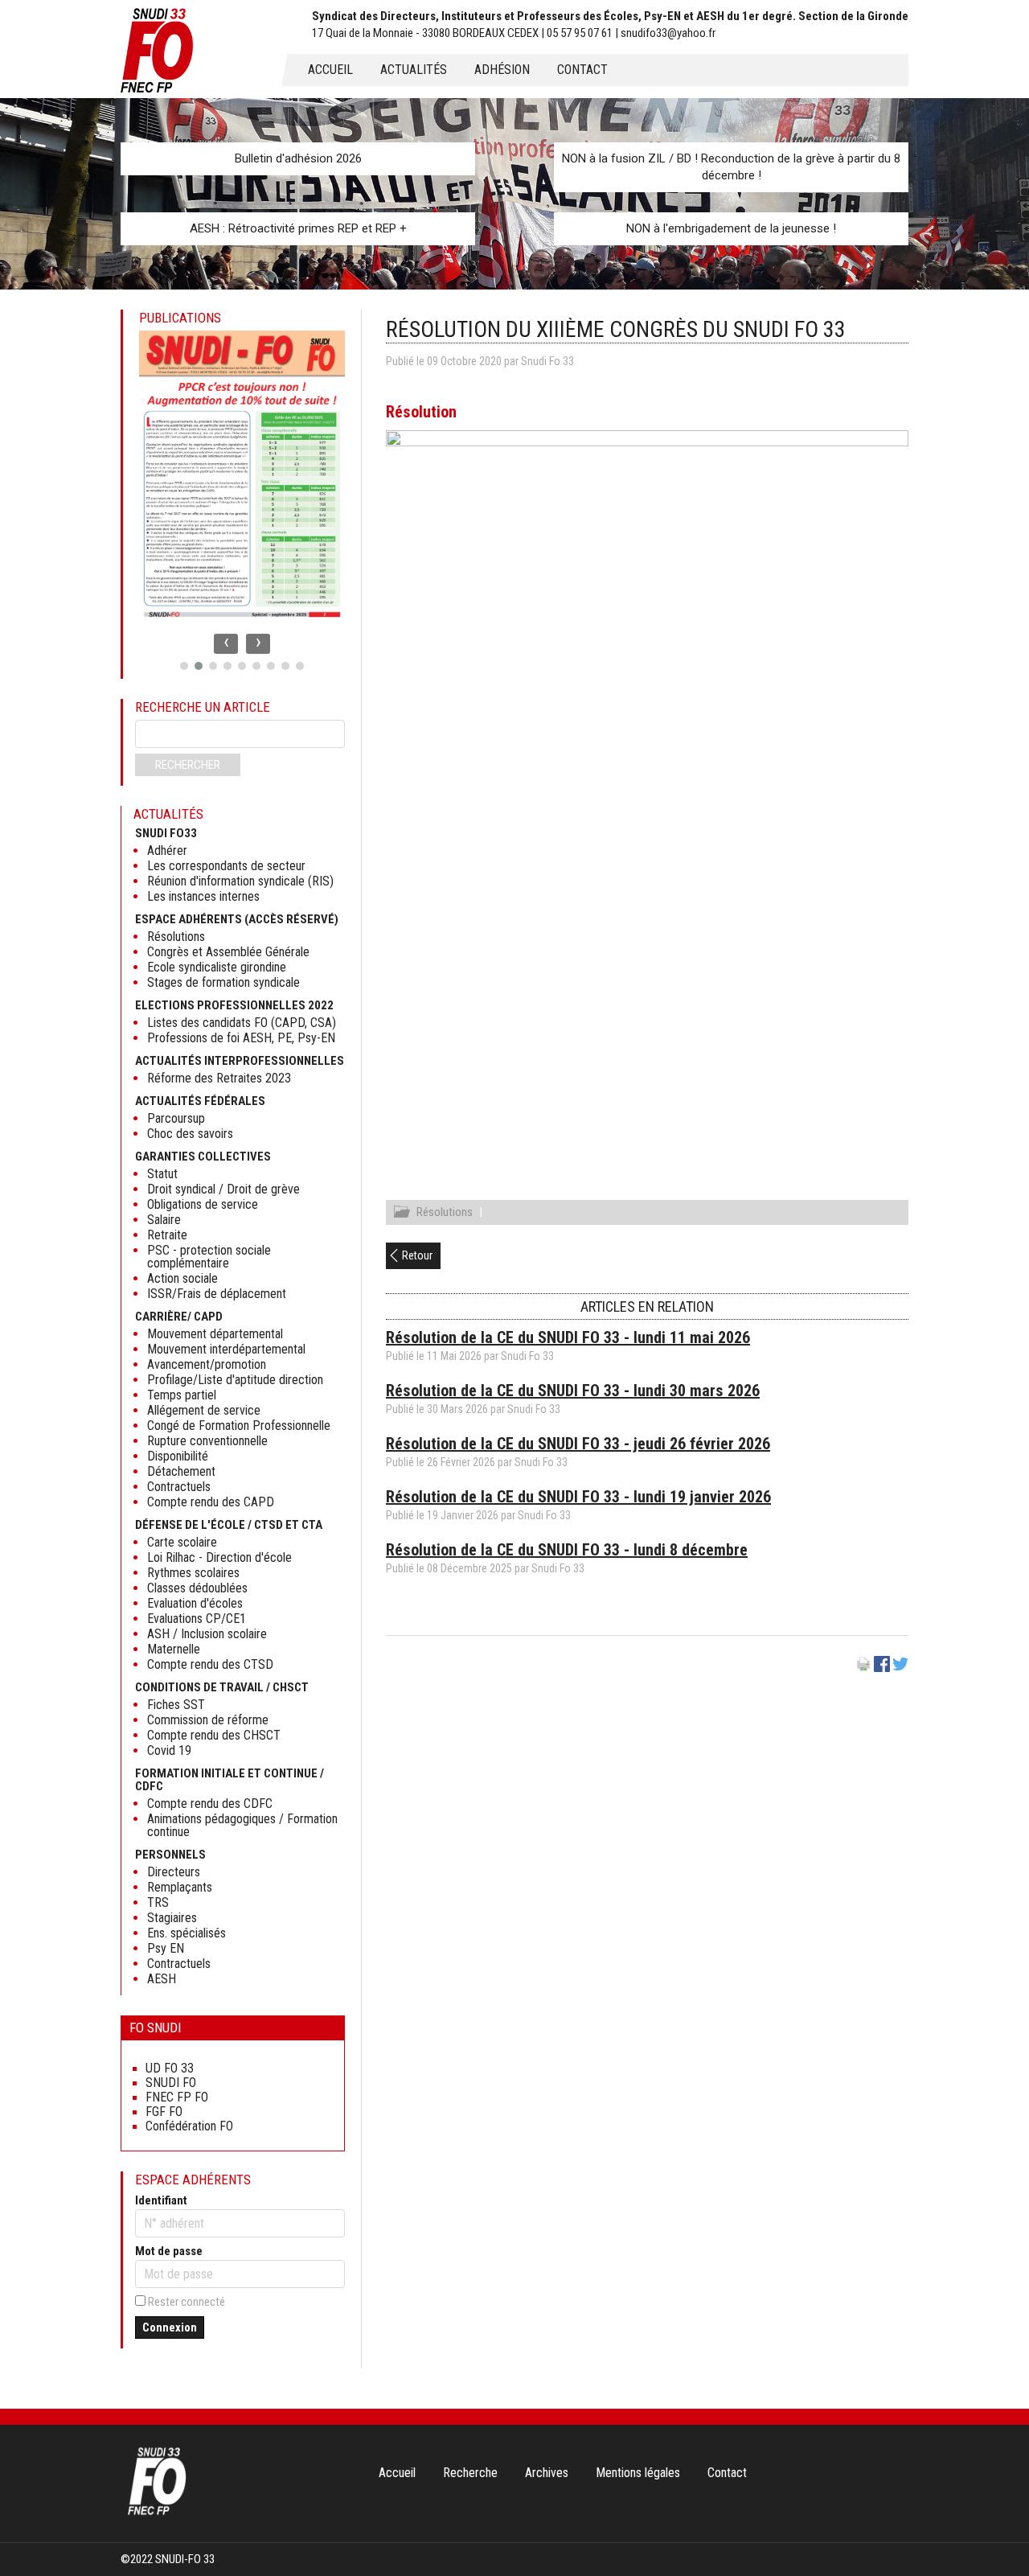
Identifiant (161, 2200)
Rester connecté (187, 2302)
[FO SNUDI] (157, 2513)
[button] (184, 666)
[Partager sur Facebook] (882, 1668)
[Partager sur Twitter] (900, 1668)
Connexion (170, 2327)
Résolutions (445, 1212)
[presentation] (226, 644)
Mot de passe (169, 2251)
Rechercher (188, 765)
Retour (417, 1255)
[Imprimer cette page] (863, 1668)
